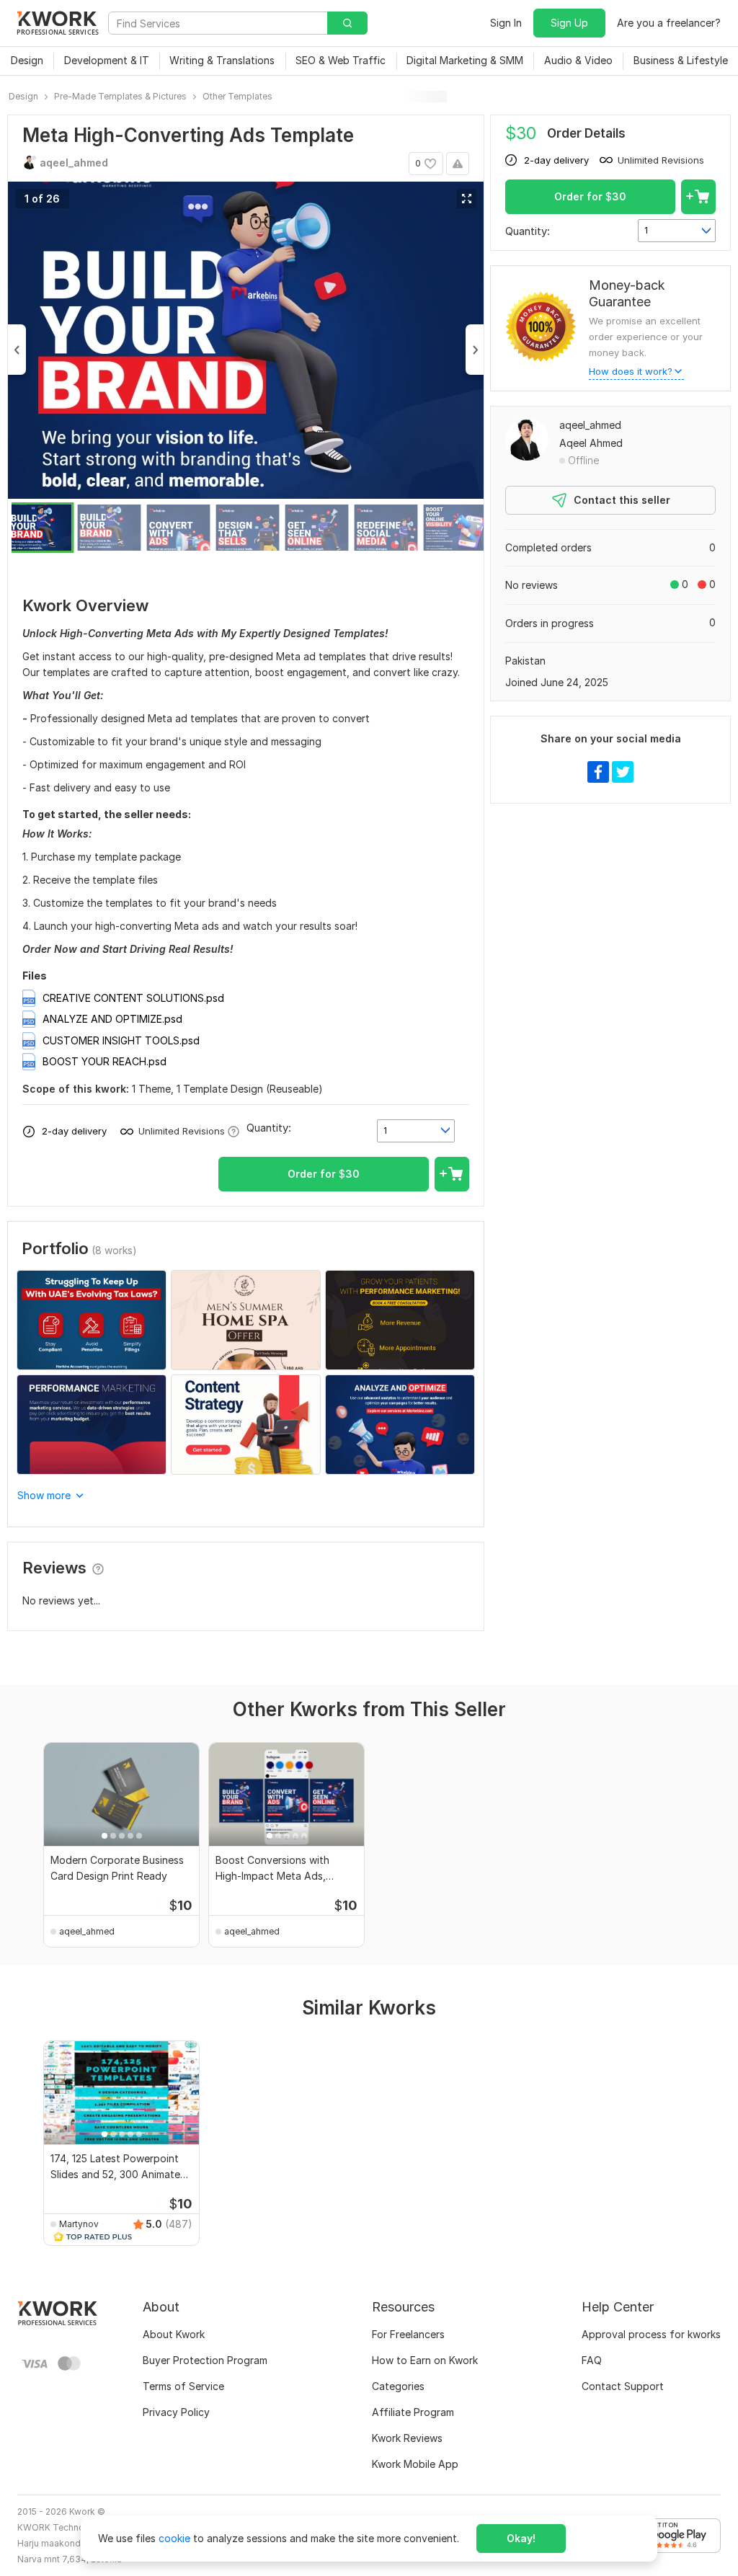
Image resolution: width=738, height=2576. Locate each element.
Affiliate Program (413, 2412)
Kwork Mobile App (415, 2464)
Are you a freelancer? (669, 23)
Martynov (79, 2224)
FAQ (592, 2360)
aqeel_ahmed (590, 425)
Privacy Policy (176, 2412)
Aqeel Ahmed (591, 443)
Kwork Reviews (407, 2438)
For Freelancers (408, 2334)
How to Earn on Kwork (425, 2360)
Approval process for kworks (651, 2334)
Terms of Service (183, 2386)
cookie (174, 2538)
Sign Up (569, 23)
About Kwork (174, 2334)
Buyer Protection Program (205, 2360)
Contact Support (623, 2386)
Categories (398, 2386)
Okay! (521, 2538)
